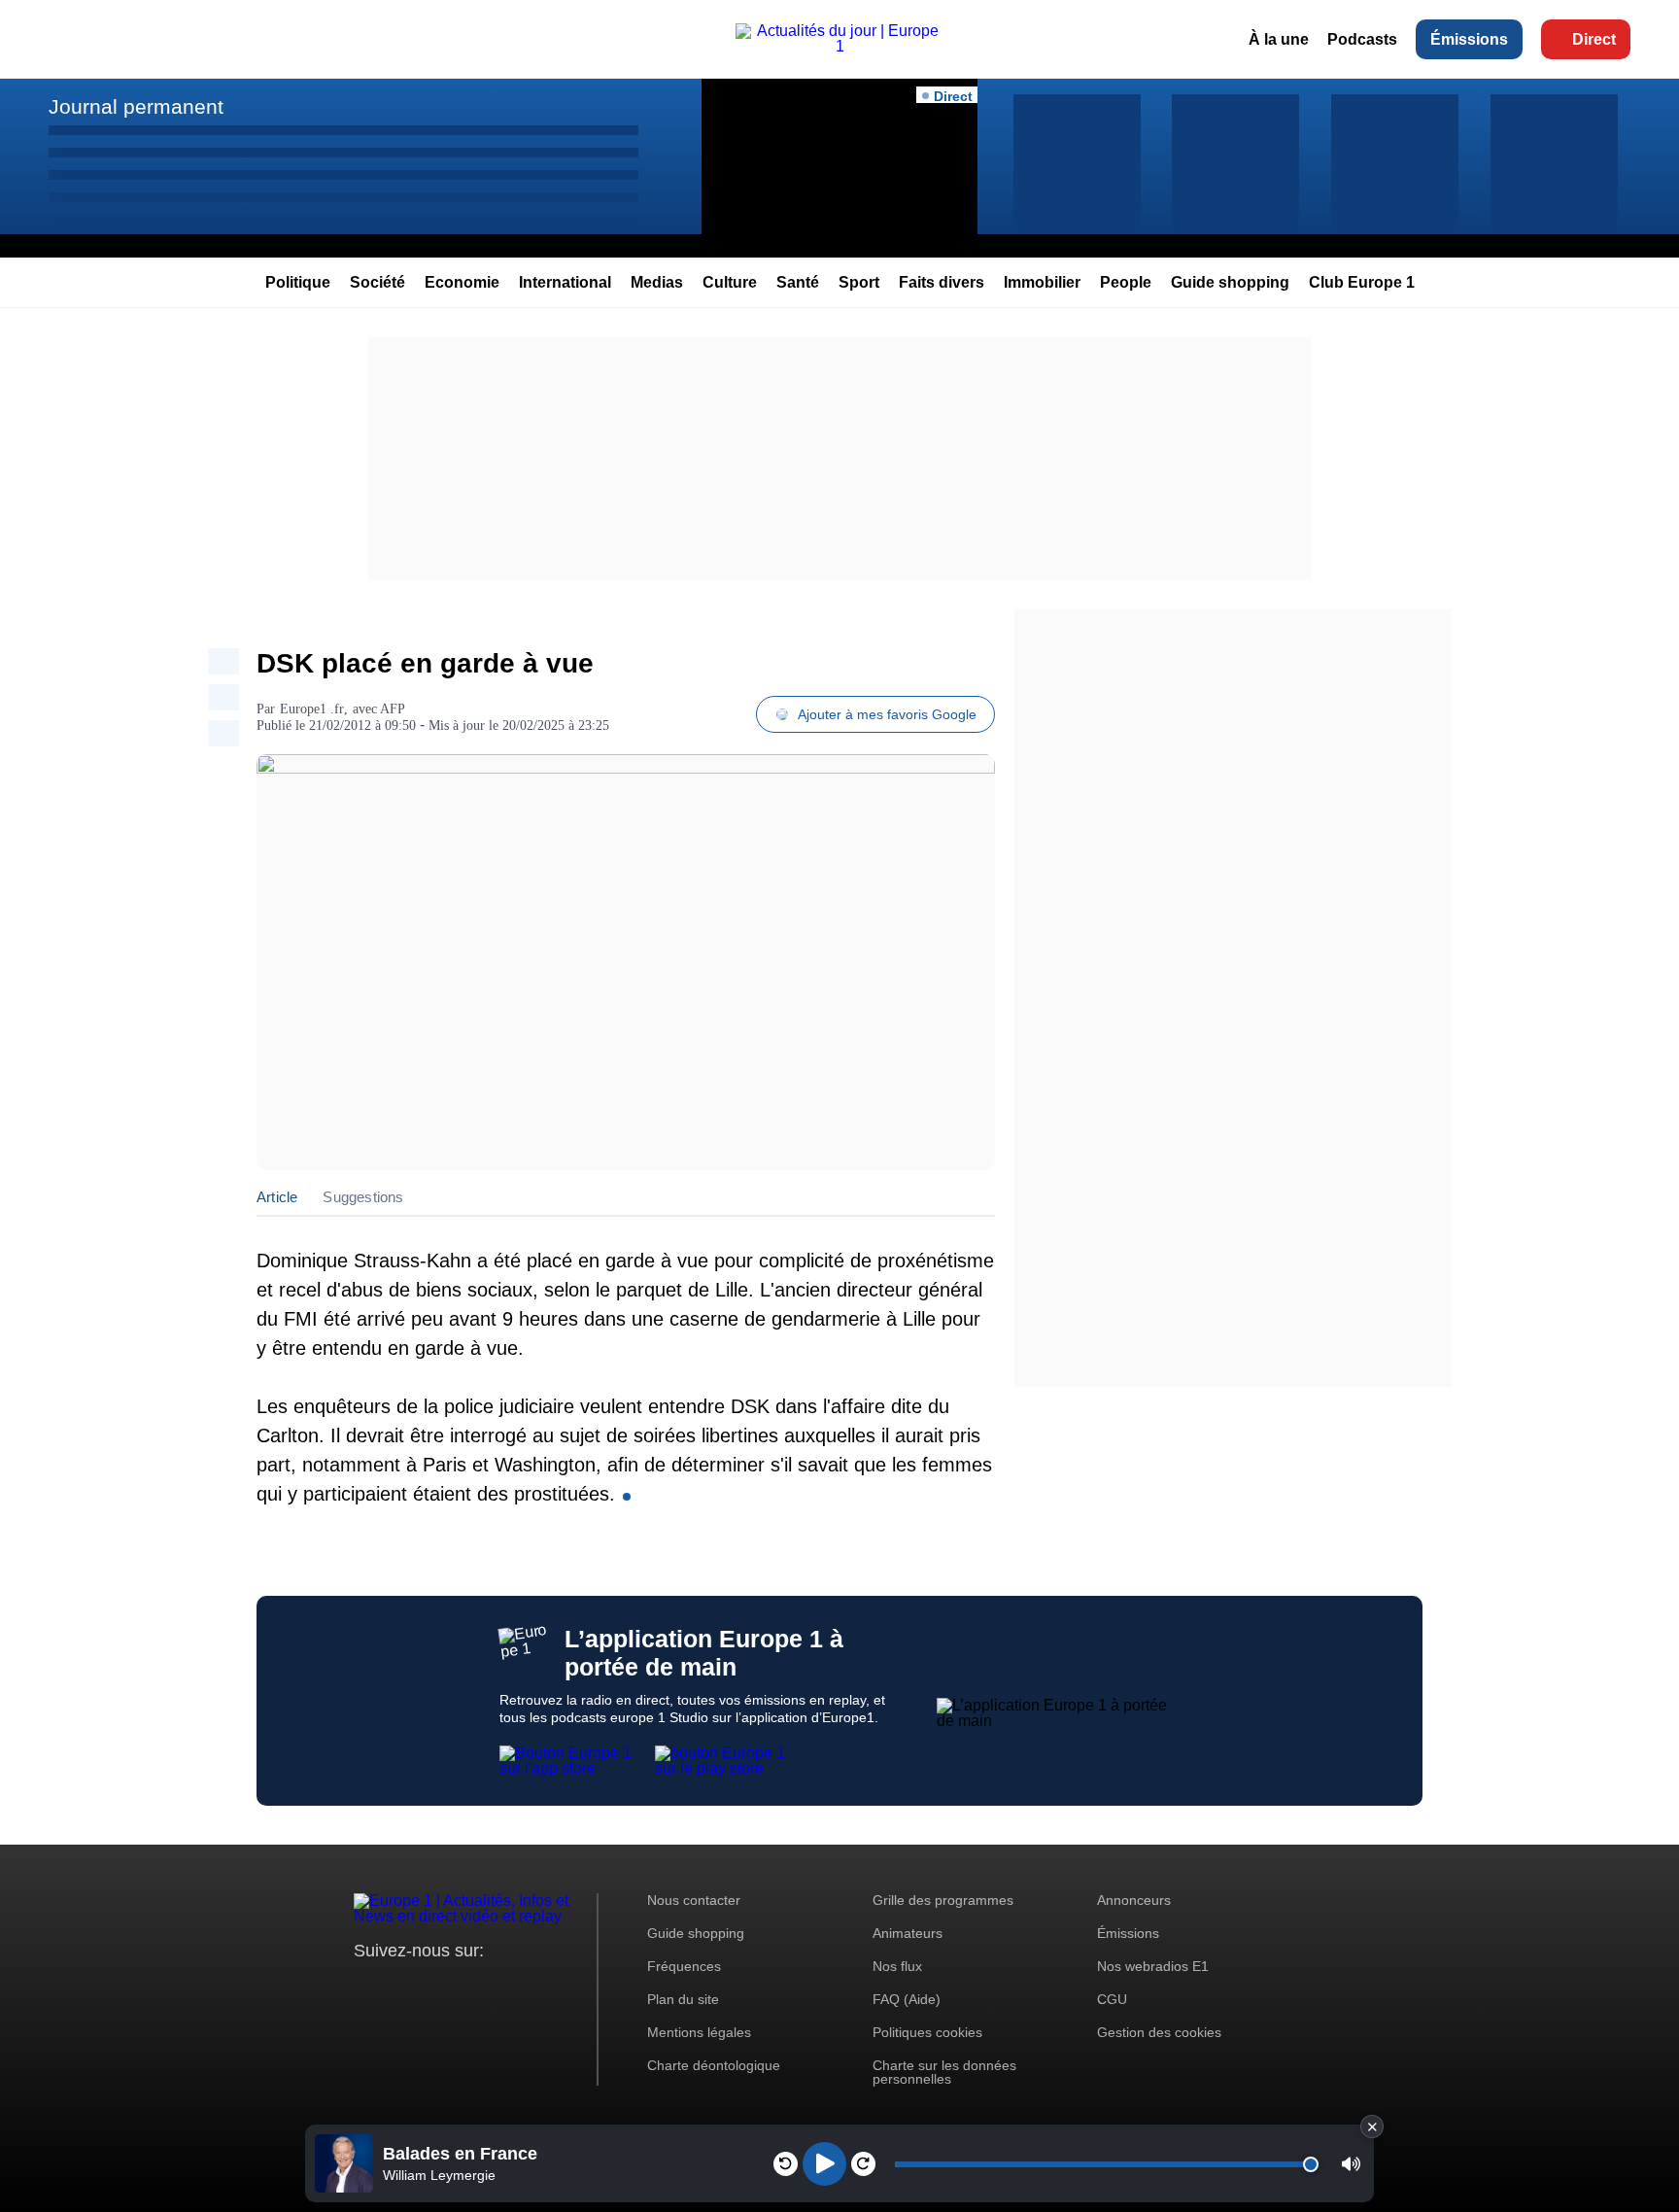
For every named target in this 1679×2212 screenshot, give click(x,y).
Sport (859, 282)
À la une (1279, 39)
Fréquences (684, 1966)
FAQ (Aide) (907, 1999)
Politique (298, 282)
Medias (657, 282)
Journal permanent (136, 106)
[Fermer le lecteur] (1372, 2126)
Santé (798, 282)
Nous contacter (694, 1900)
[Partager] (223, 661)
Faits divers (942, 282)
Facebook (432, 1987)
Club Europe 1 (1362, 282)
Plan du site (683, 1999)
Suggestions (363, 1197)
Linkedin (531, 1987)
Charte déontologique (714, 2065)
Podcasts (1362, 39)
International (565, 282)
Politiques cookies (927, 2032)
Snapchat (498, 1987)
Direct (1594, 39)
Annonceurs (1134, 1900)
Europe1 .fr (312, 709)
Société (377, 282)
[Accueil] (839, 46)
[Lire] (824, 2164)
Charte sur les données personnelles (944, 2072)
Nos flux (897, 1966)
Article (277, 1197)
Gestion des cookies (1159, 2032)
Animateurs (908, 1933)
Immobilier (1042, 282)
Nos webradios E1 (1153, 1966)
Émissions (1469, 39)
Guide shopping (1230, 282)
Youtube (465, 1987)
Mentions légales (699, 2032)
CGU (1112, 1999)
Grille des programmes (943, 1900)
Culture (730, 282)
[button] (1351, 2164)
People (1126, 282)
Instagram (399, 1987)
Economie (462, 282)
